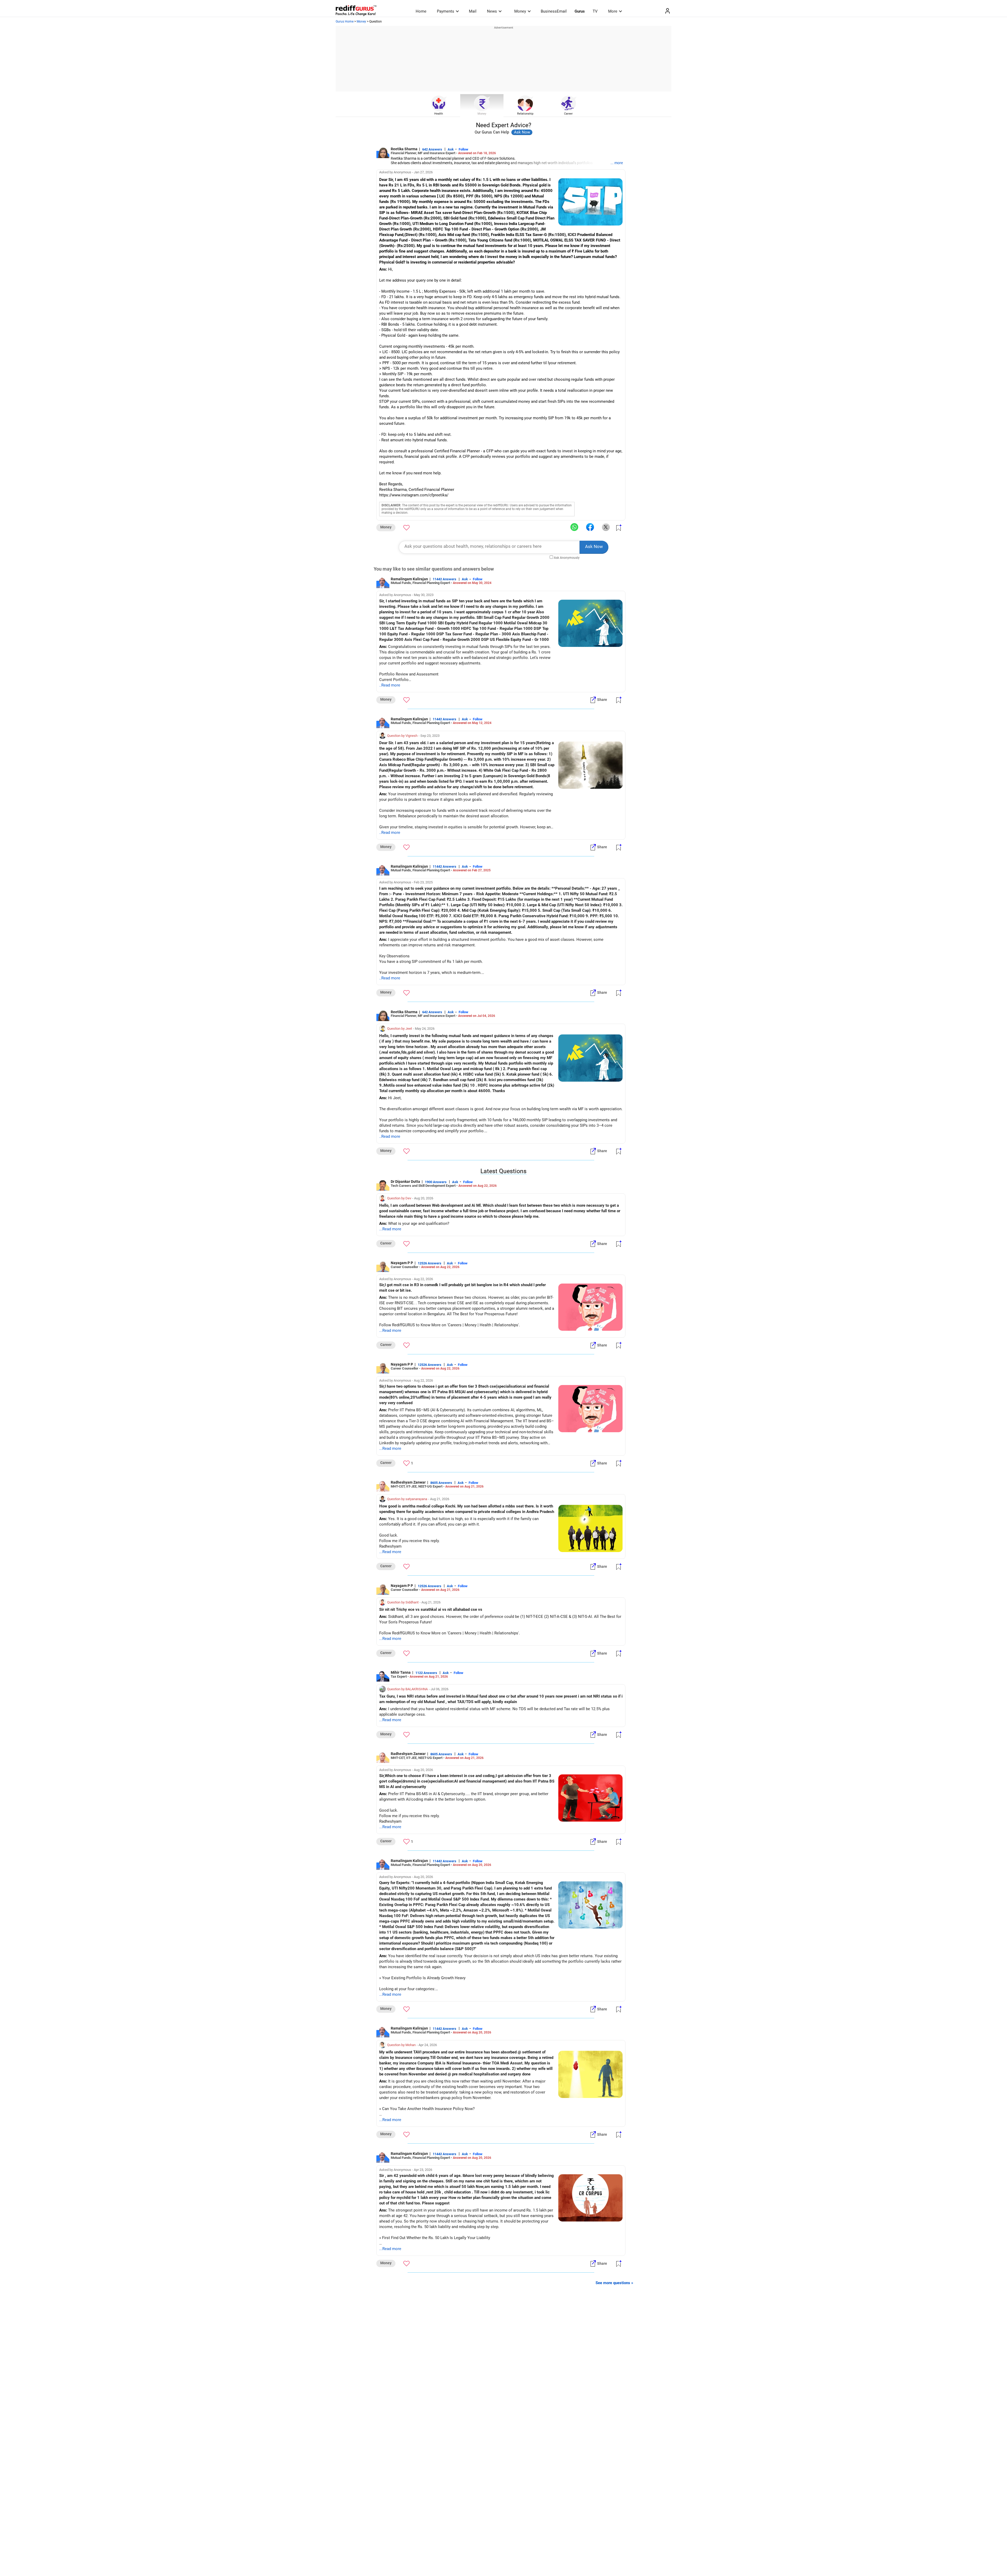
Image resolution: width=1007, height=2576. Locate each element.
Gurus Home (345, 22)
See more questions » (614, 2283)
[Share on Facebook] (590, 527)
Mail (473, 11)
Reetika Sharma (404, 149)
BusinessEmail (554, 11)
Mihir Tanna (401, 1672)
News (492, 11)
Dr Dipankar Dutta (405, 1182)
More (613, 11)
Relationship (525, 114)
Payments (446, 11)
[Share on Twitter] (606, 527)
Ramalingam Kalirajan (409, 579)
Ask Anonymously (567, 558)
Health (439, 114)
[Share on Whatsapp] (574, 527)
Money (520, 11)
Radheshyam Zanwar (408, 1482)
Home (421, 11)
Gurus (580, 11)
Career (568, 114)
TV (595, 11)
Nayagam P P (402, 1263)
